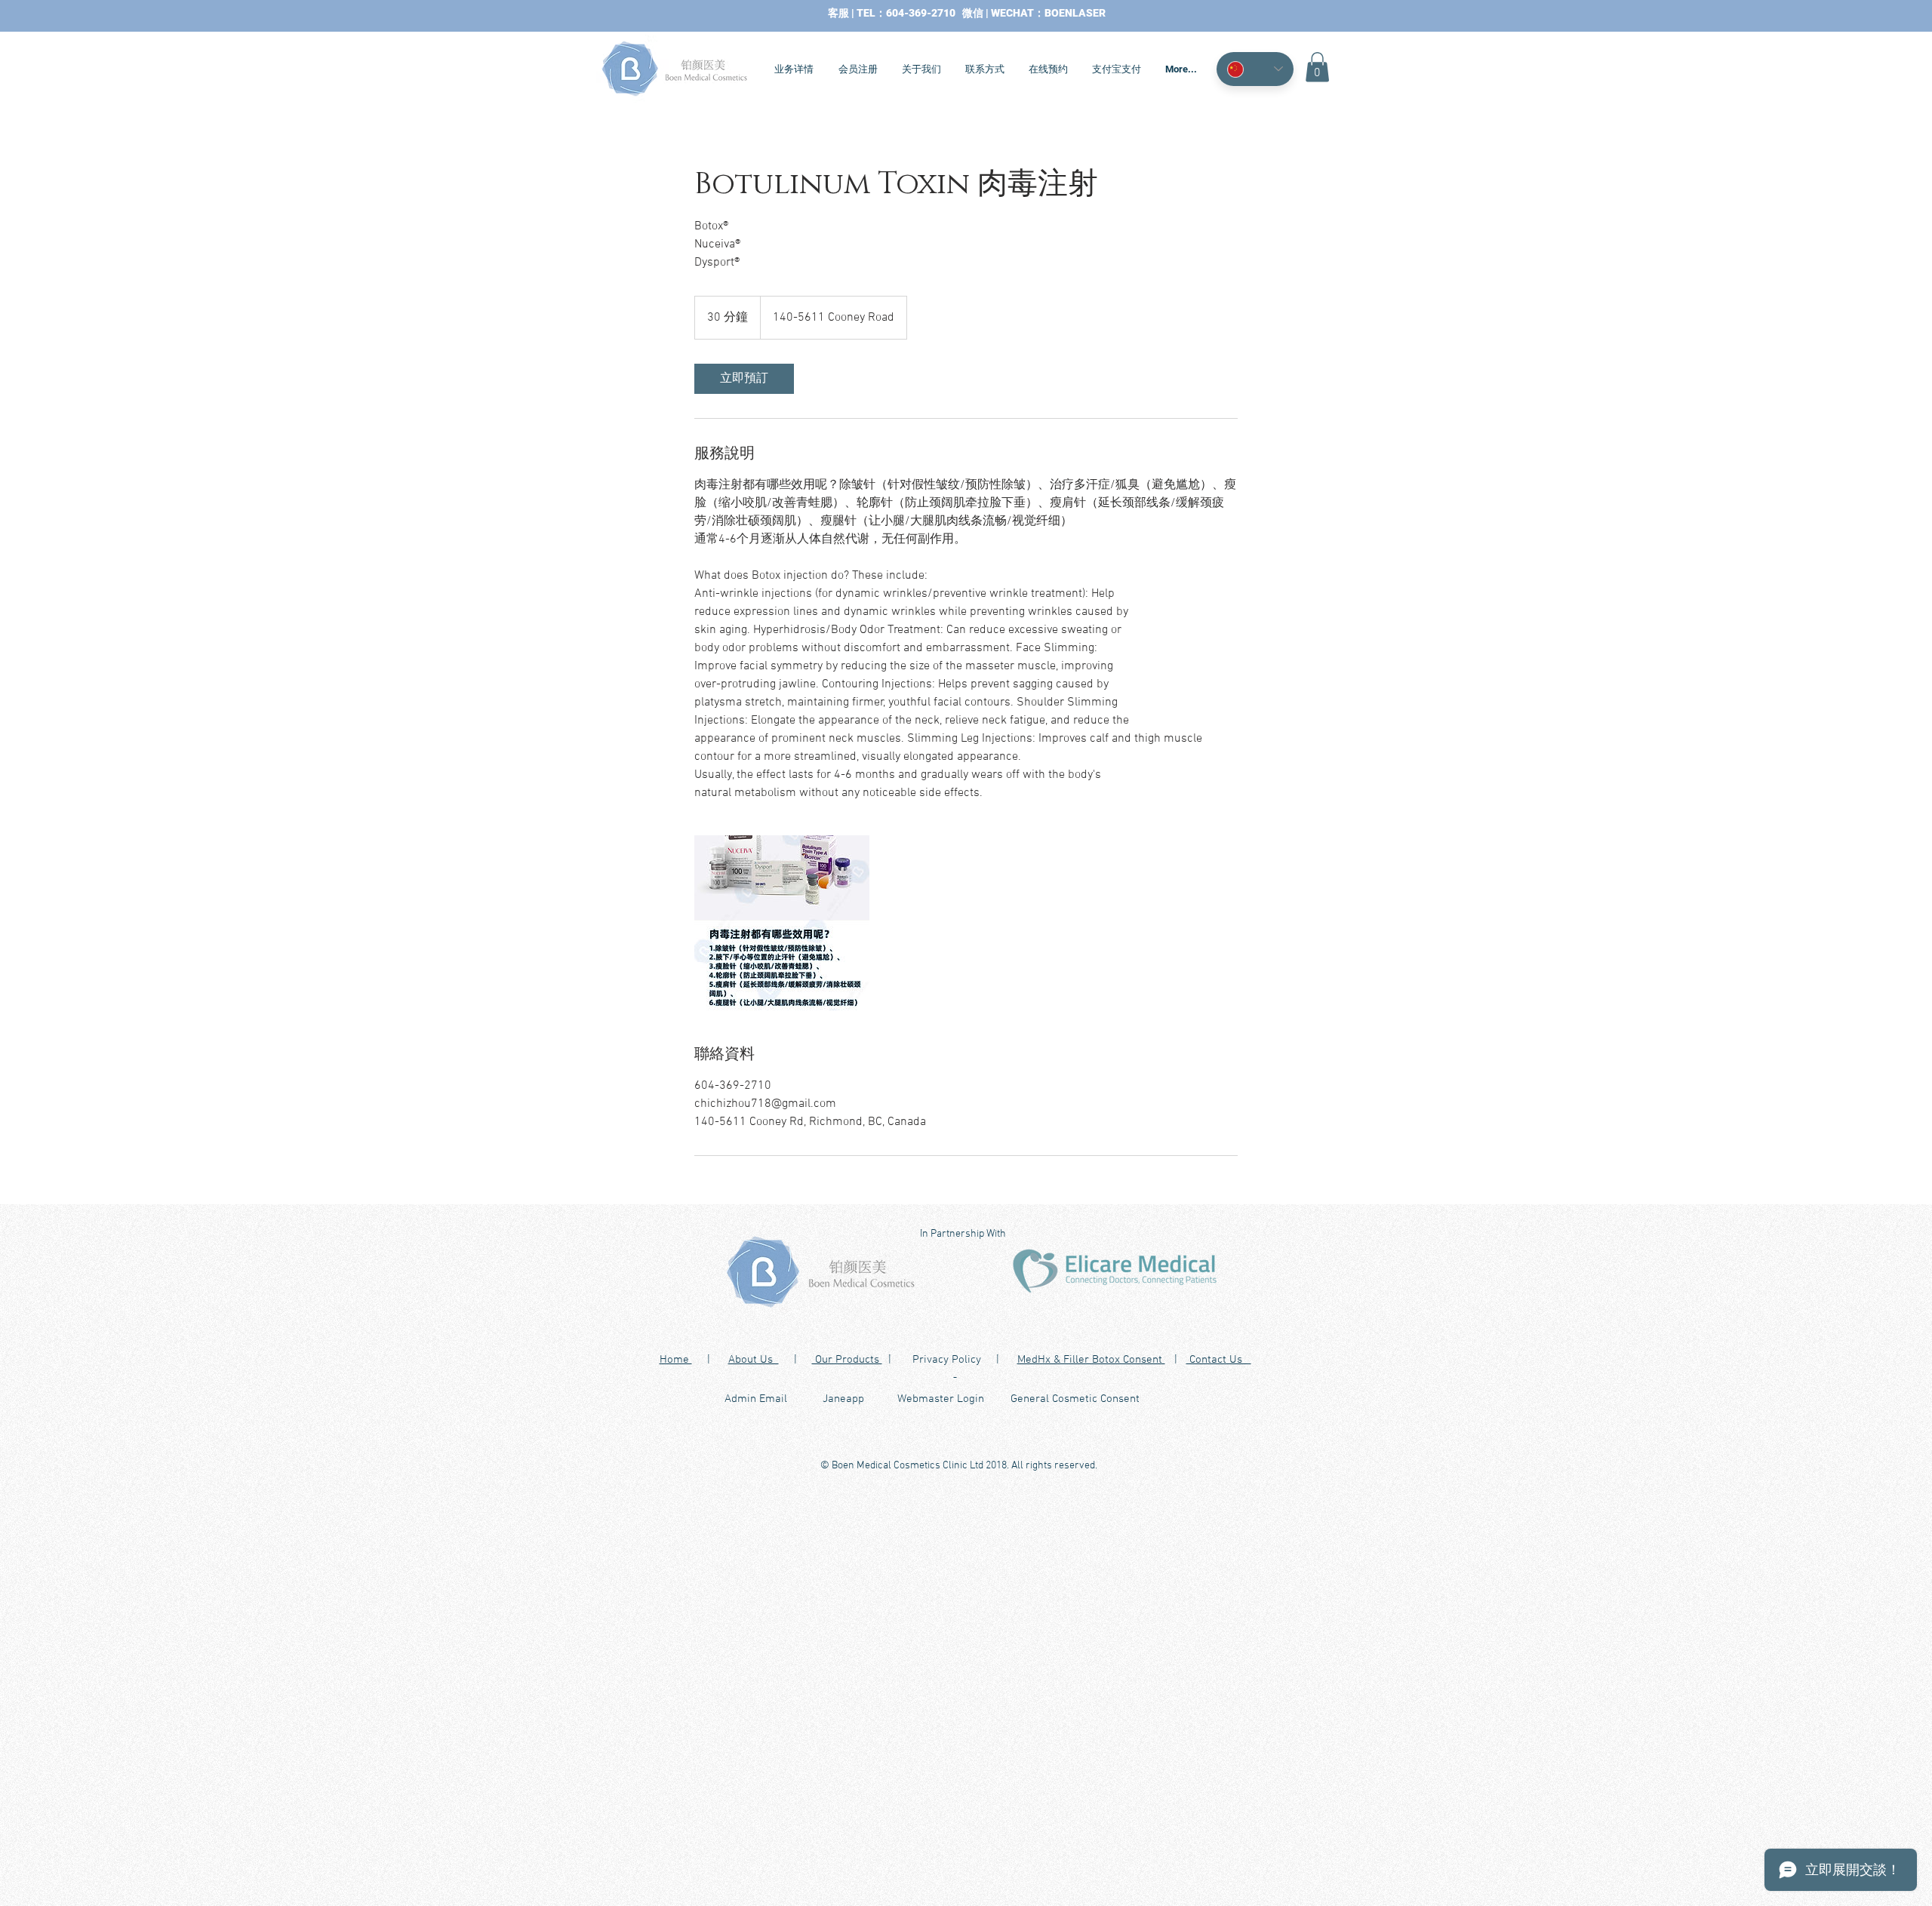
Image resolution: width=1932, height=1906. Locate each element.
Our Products (847, 1360)
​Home (676, 1360)
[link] (744, 379)
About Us (754, 1360)
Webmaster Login (941, 1399)
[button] (1317, 67)
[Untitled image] (782, 923)
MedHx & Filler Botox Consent (1091, 1360)
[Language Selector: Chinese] (1255, 69)
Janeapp (843, 1399)
